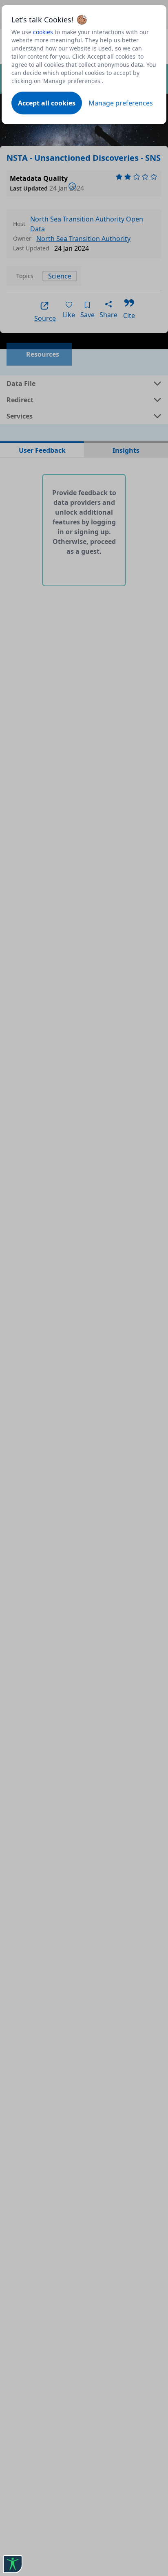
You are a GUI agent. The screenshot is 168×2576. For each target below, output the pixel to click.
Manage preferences (121, 103)
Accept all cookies (47, 103)
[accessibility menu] (13, 2564)
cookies (43, 32)
